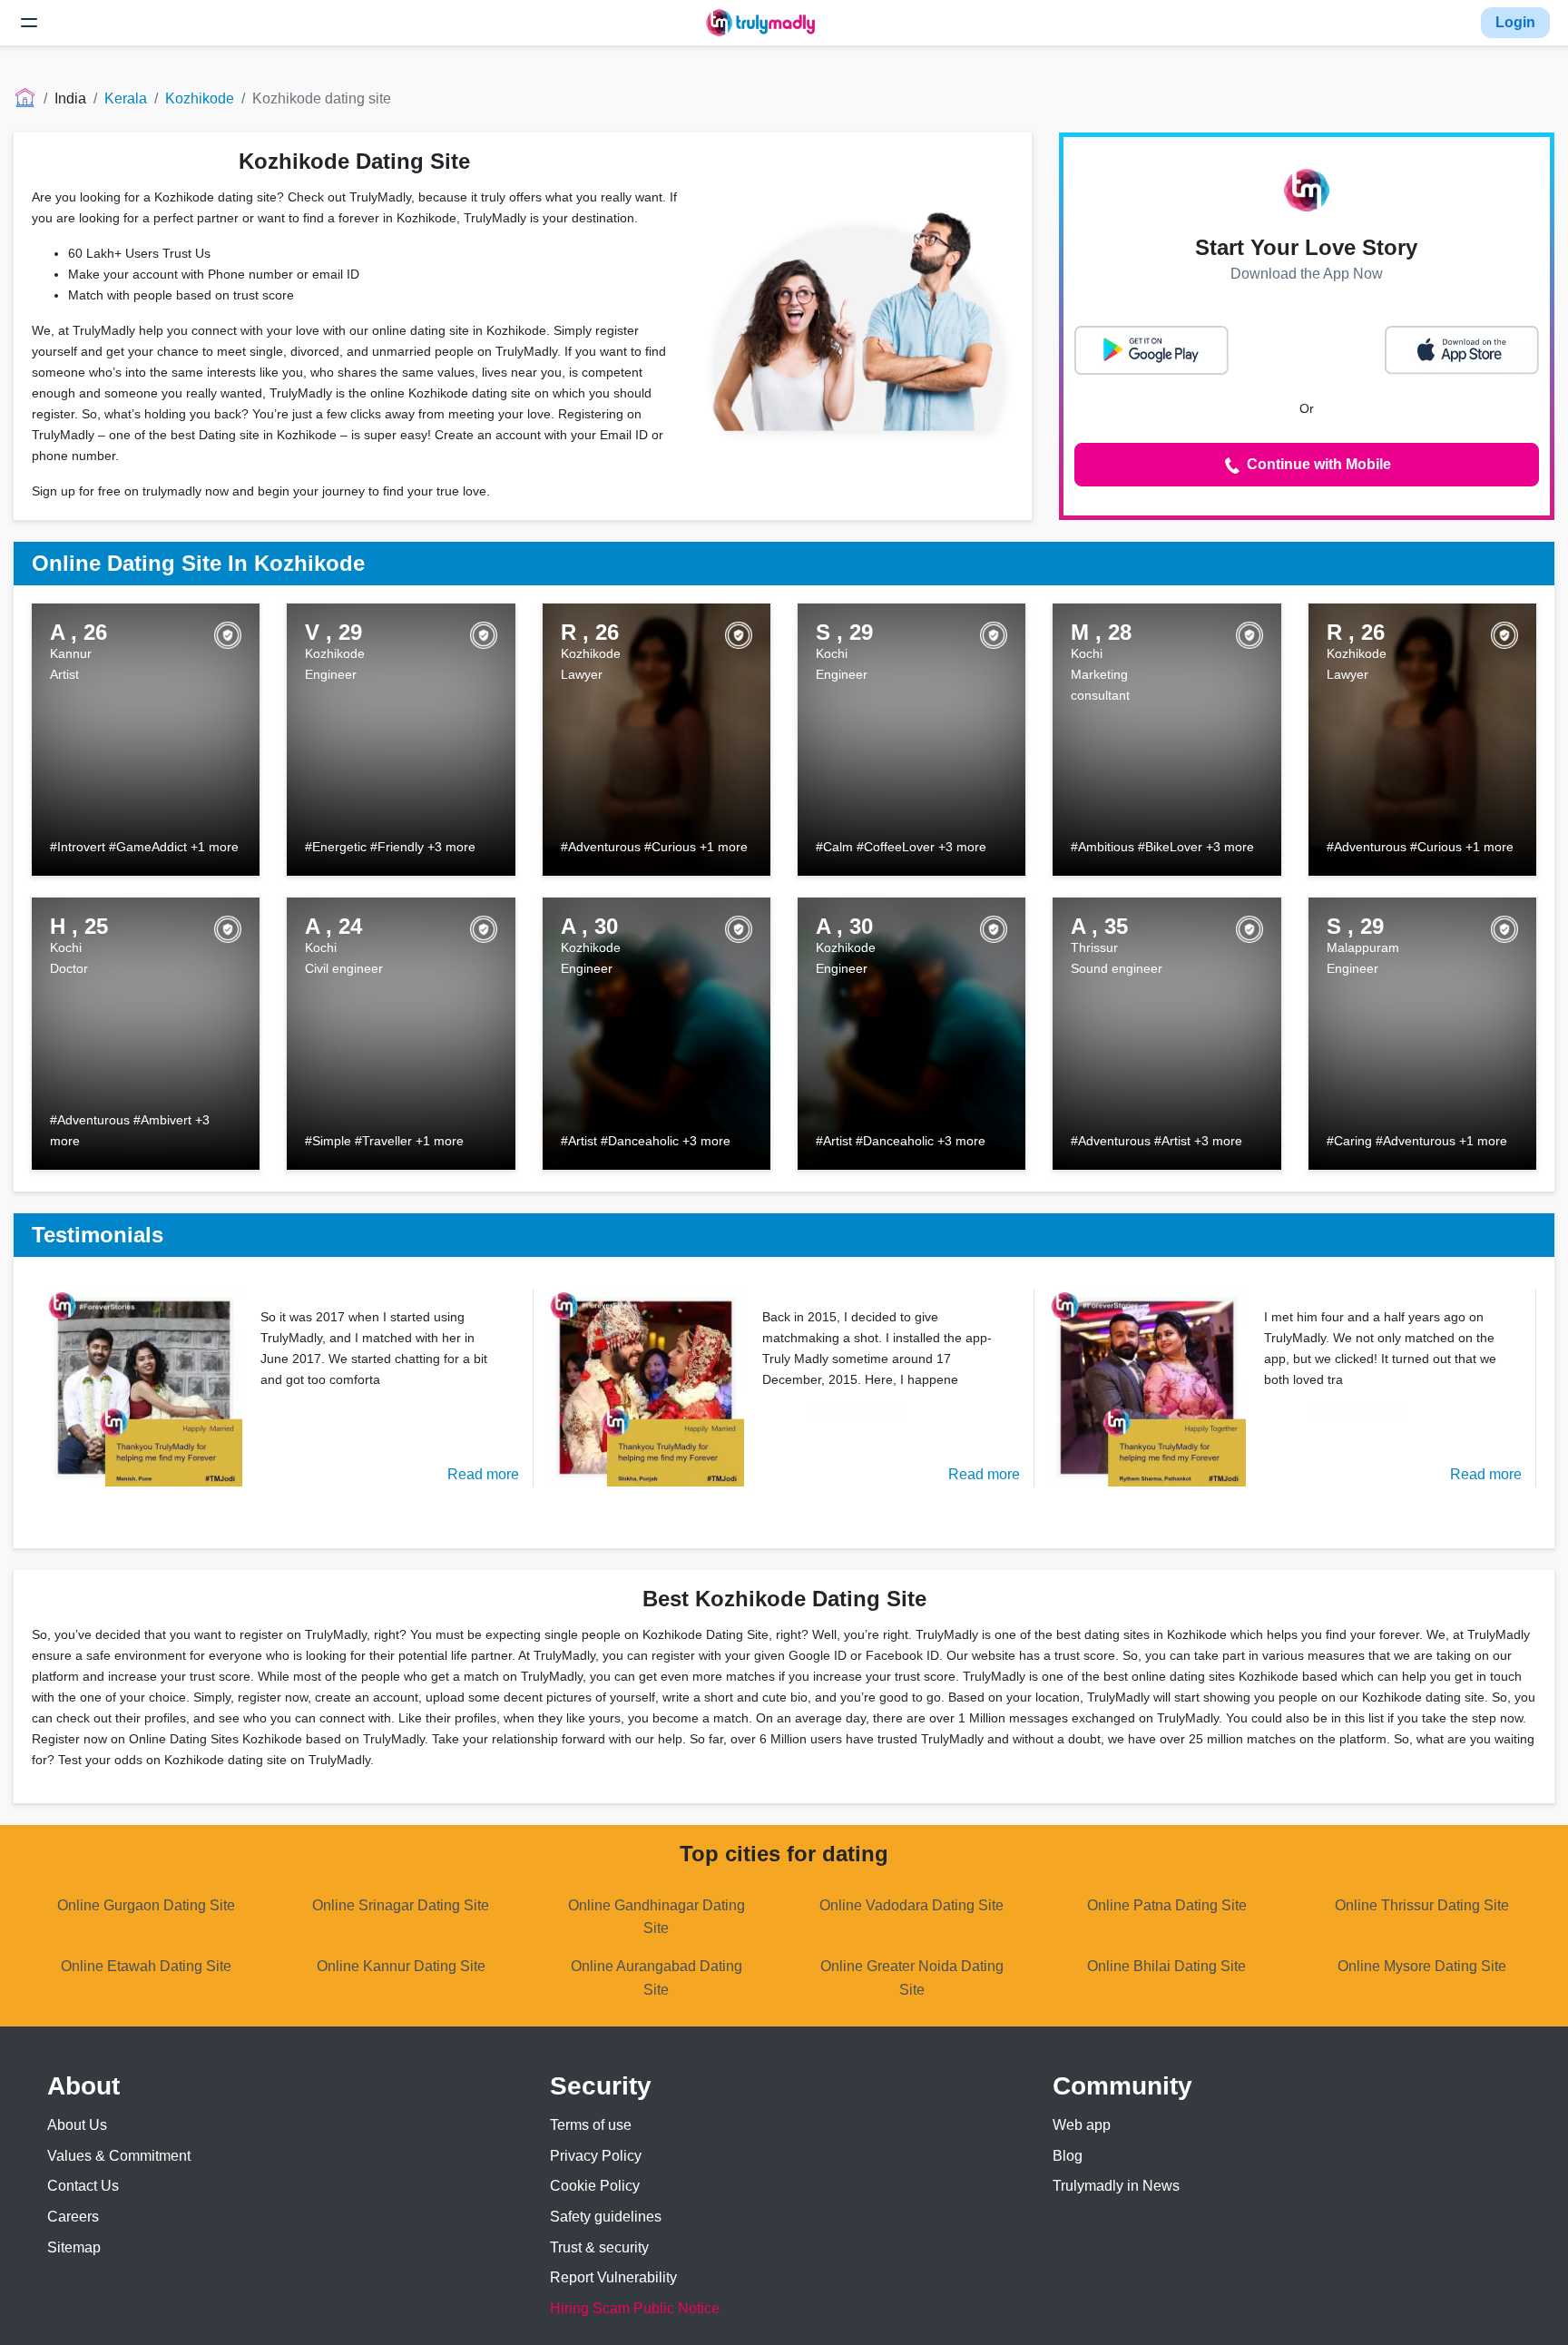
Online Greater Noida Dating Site (912, 1978)
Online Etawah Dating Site (146, 1966)
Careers (73, 2217)
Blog (1068, 2156)
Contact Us (83, 2186)
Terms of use (591, 2125)
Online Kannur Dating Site (401, 1966)
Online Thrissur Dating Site (1422, 1905)
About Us (77, 2125)
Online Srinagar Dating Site (401, 1905)
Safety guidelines (606, 2217)
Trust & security (599, 2247)
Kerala (126, 98)
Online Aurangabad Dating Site (657, 1978)
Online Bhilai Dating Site (1166, 1966)
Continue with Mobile (1317, 464)
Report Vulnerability (613, 2277)
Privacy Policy (596, 2156)
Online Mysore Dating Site (1422, 1966)
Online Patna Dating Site (1167, 1905)
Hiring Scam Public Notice (635, 2308)
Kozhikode (200, 98)
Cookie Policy (595, 2186)
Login (1515, 22)
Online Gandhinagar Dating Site (657, 1917)
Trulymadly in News (1116, 2186)
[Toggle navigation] (29, 23)
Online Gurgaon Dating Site (146, 1905)
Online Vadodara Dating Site (911, 1905)
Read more (483, 1474)
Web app (1082, 2125)
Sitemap (74, 2247)
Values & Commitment (119, 2156)
